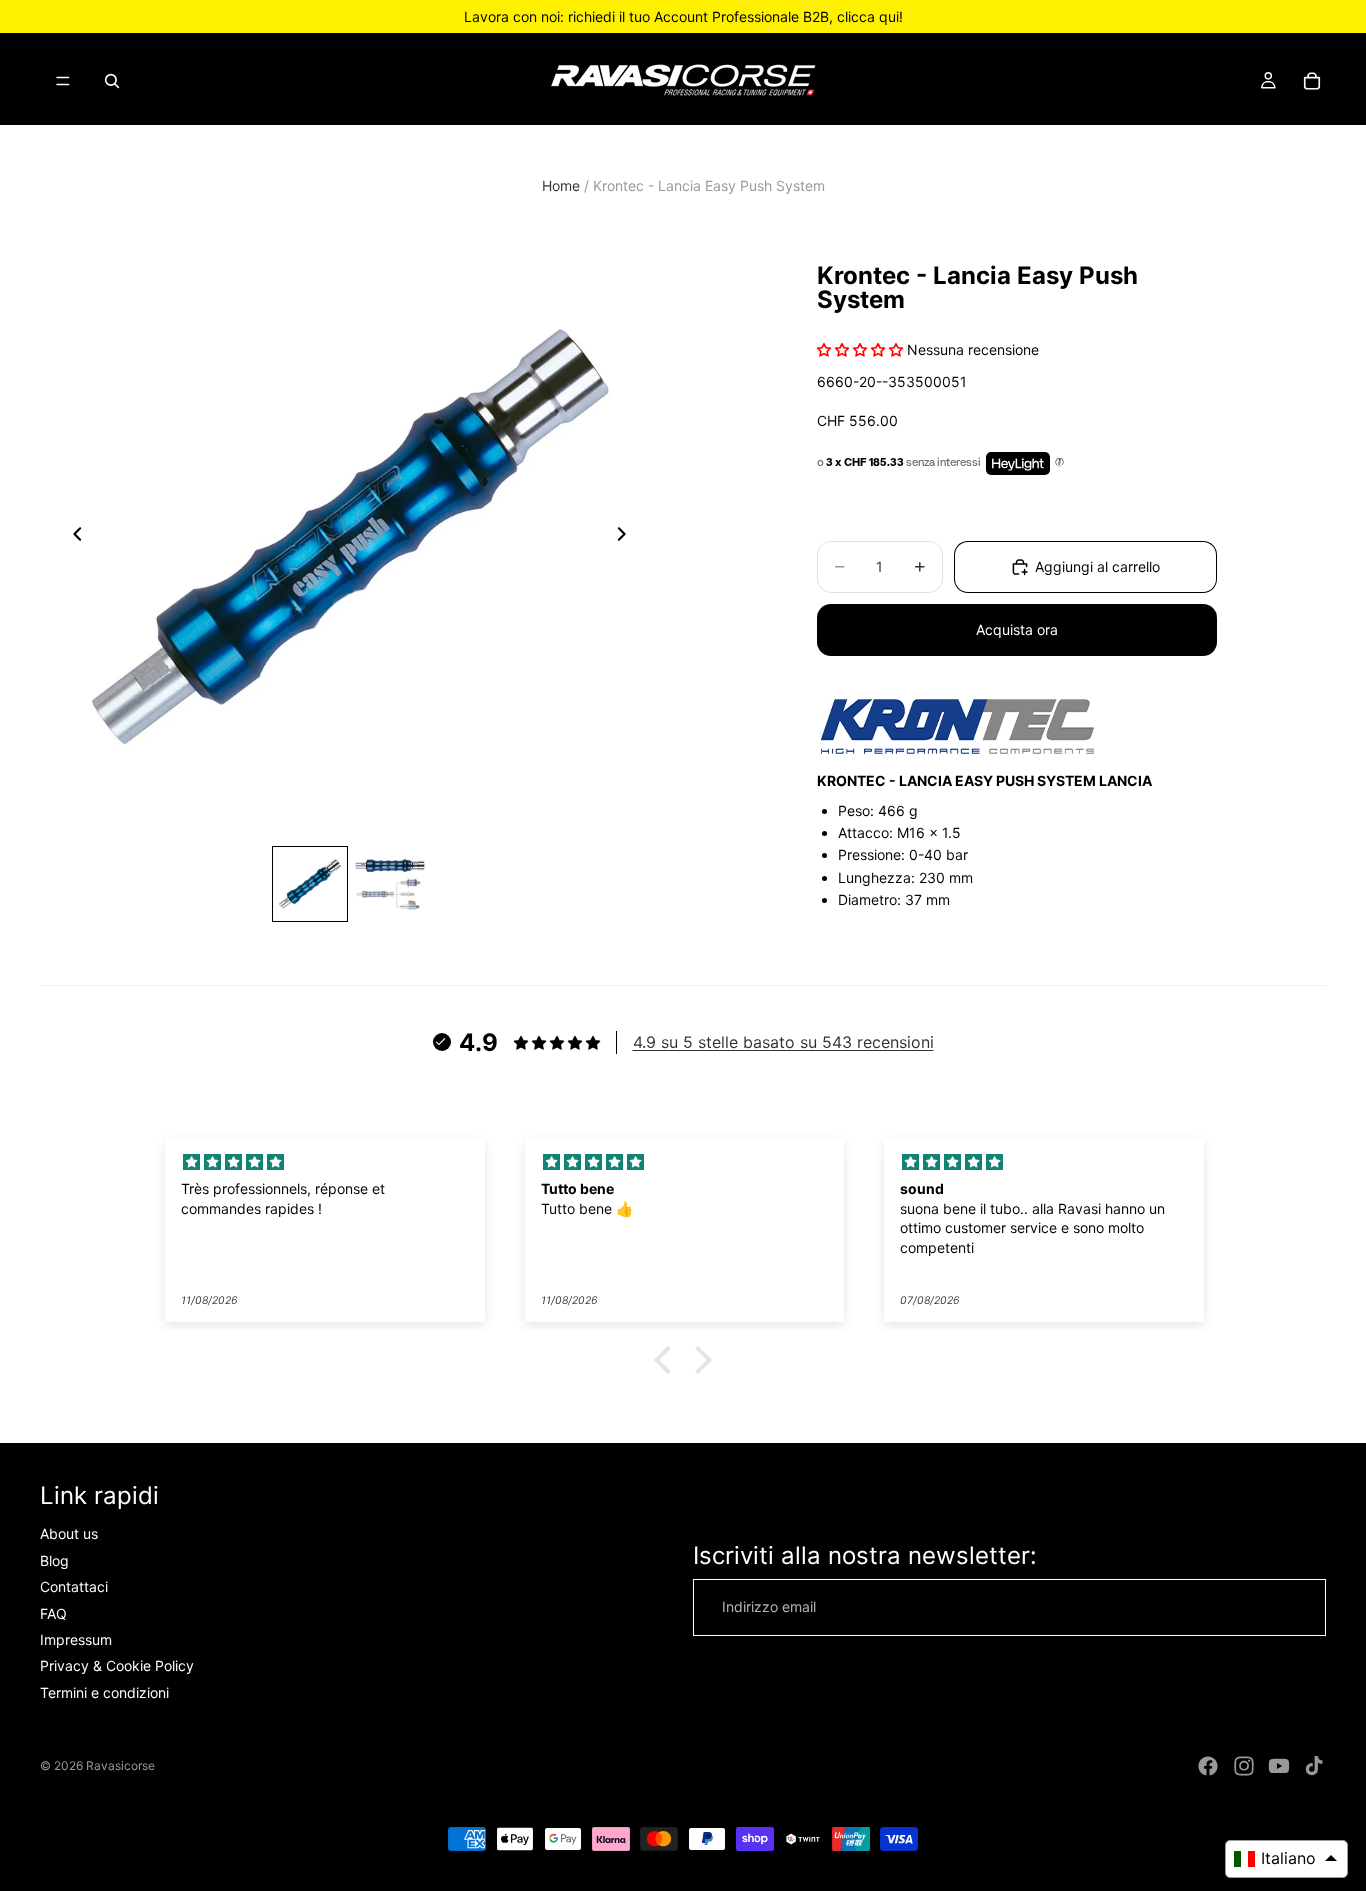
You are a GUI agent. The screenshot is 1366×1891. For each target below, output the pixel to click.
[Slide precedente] (72, 537)
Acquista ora (1017, 629)
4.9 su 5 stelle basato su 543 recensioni (783, 1042)
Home (561, 185)
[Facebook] (1208, 1766)
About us (69, 1533)
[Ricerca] (112, 81)
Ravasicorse (120, 1765)
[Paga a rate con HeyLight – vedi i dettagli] (1059, 463)
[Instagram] (1244, 1766)
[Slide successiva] (627, 537)
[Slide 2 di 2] (390, 884)
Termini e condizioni (104, 1692)
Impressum (76, 1639)
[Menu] (63, 81)
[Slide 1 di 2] (310, 884)
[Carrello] (1312, 81)
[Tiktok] (1314, 1766)
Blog (54, 1560)
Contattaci (74, 1586)
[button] (668, 1360)
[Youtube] (1279, 1766)
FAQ (53, 1612)
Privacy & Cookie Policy (117, 1665)
